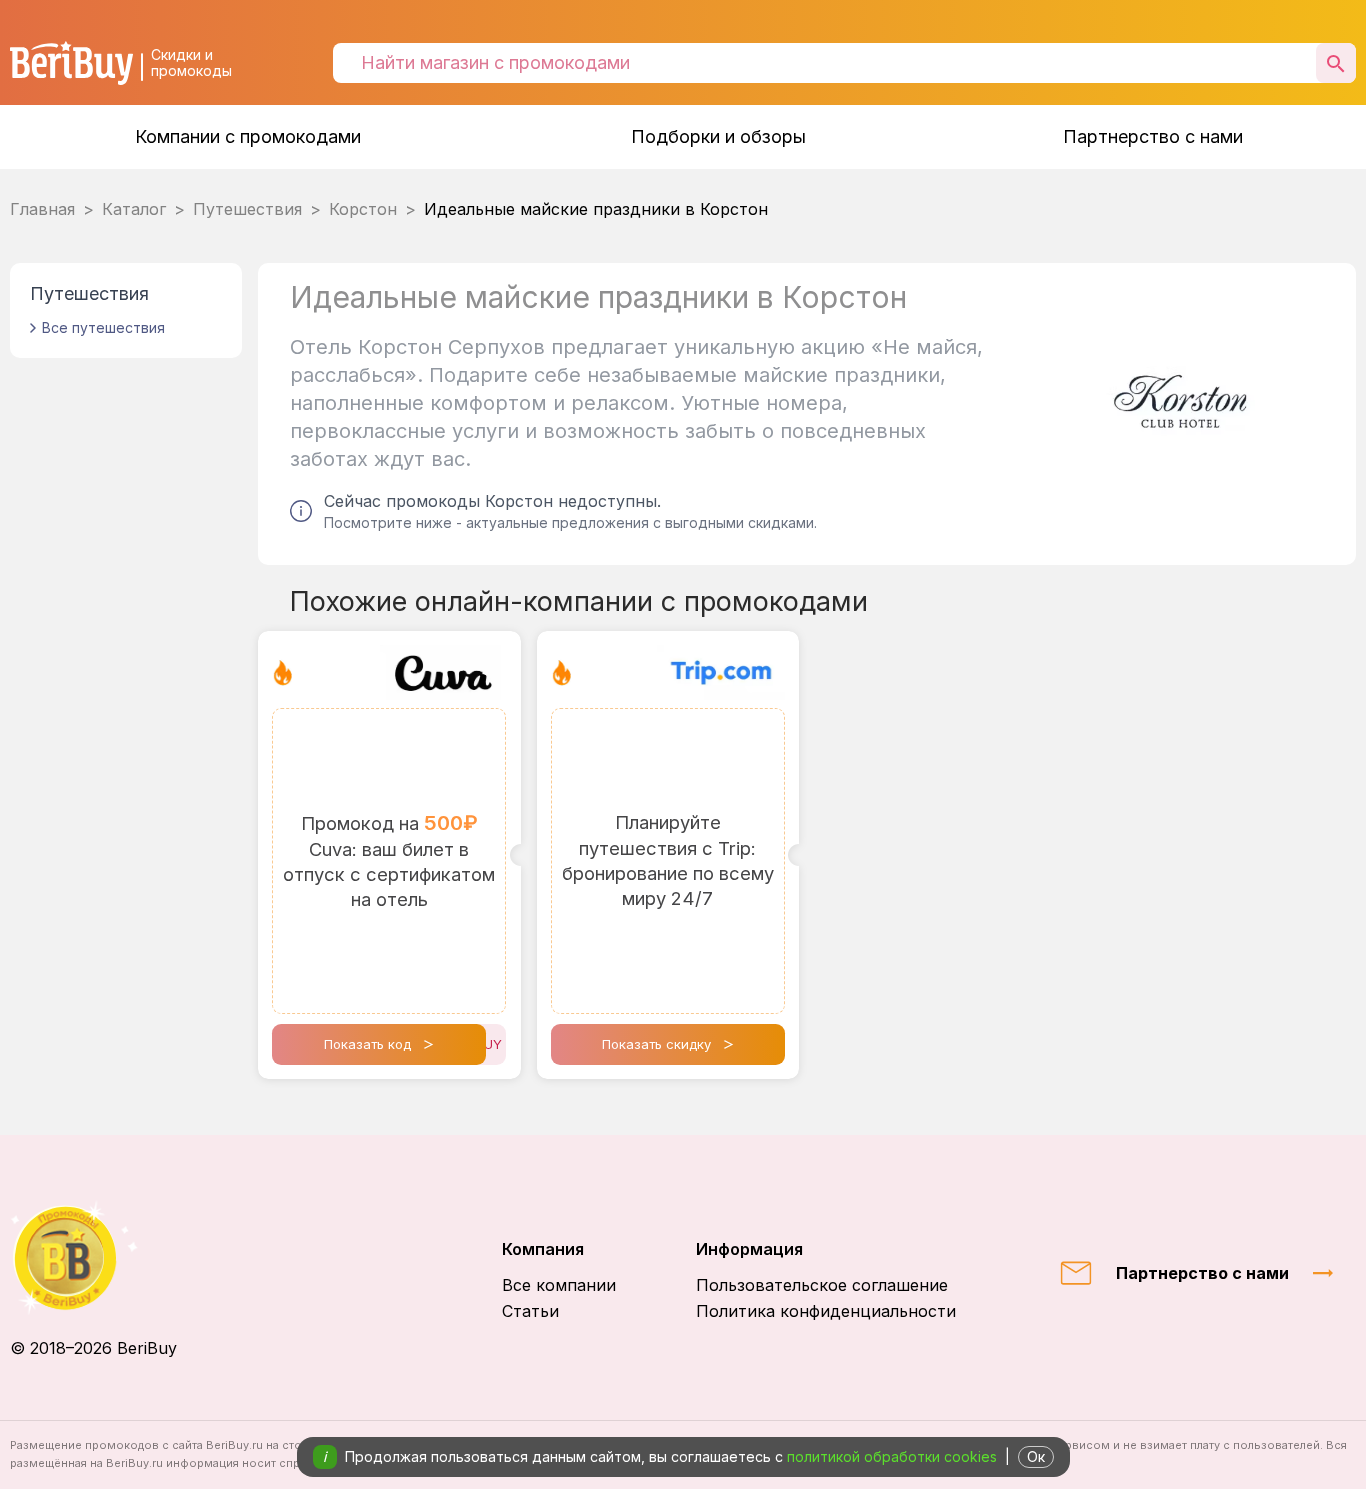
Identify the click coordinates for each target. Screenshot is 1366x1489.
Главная (42, 209)
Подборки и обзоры (718, 136)
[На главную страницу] (93, 1257)
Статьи (530, 1311)
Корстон (363, 209)
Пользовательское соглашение (822, 1285)
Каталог (134, 209)
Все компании (559, 1285)
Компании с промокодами (248, 136)
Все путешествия (103, 327)
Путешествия (247, 209)
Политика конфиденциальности (826, 1311)
